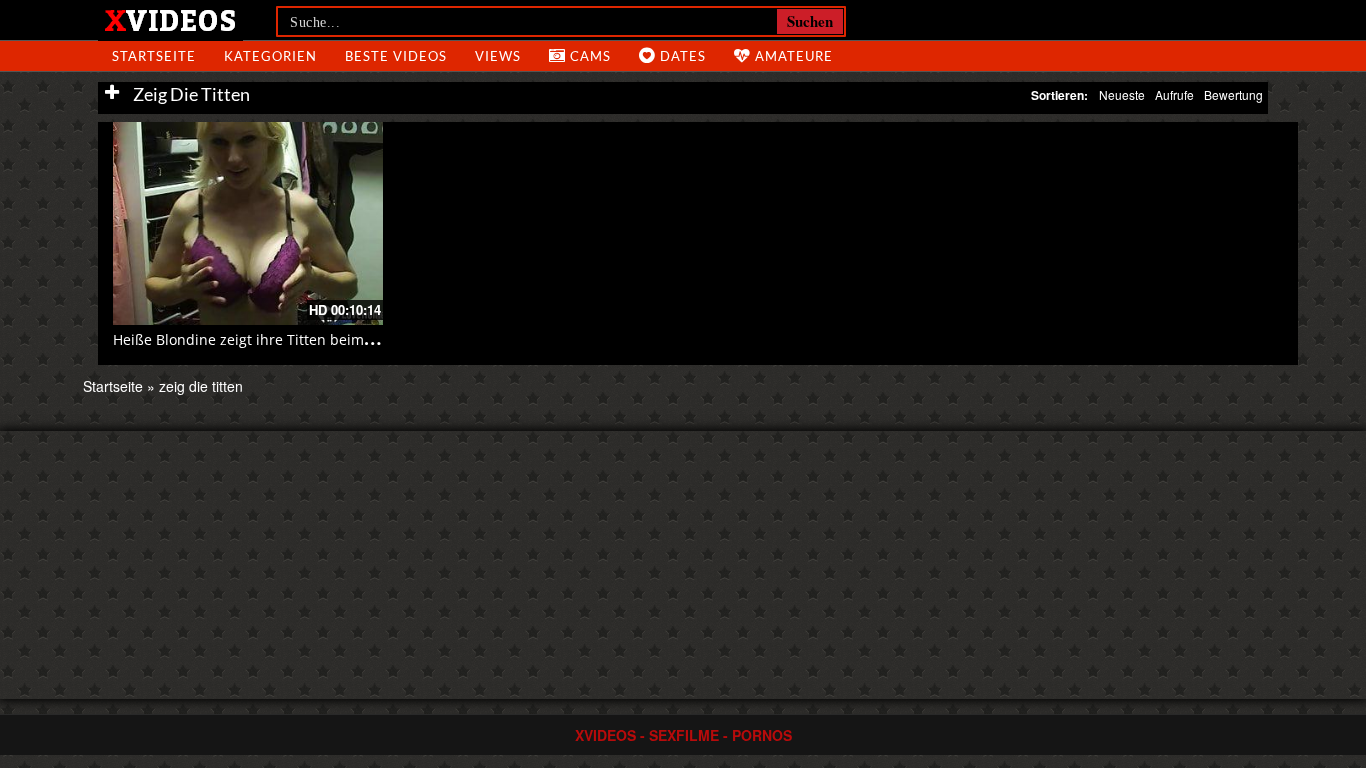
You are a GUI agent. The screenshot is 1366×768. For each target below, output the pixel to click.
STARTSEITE (154, 56)
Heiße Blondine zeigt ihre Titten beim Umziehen (274, 339)
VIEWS (498, 56)
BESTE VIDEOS (396, 56)
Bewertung (1233, 94)
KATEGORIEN (270, 56)
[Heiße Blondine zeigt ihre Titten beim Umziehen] (248, 223)
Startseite (113, 386)
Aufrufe (1174, 94)
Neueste (1122, 94)
